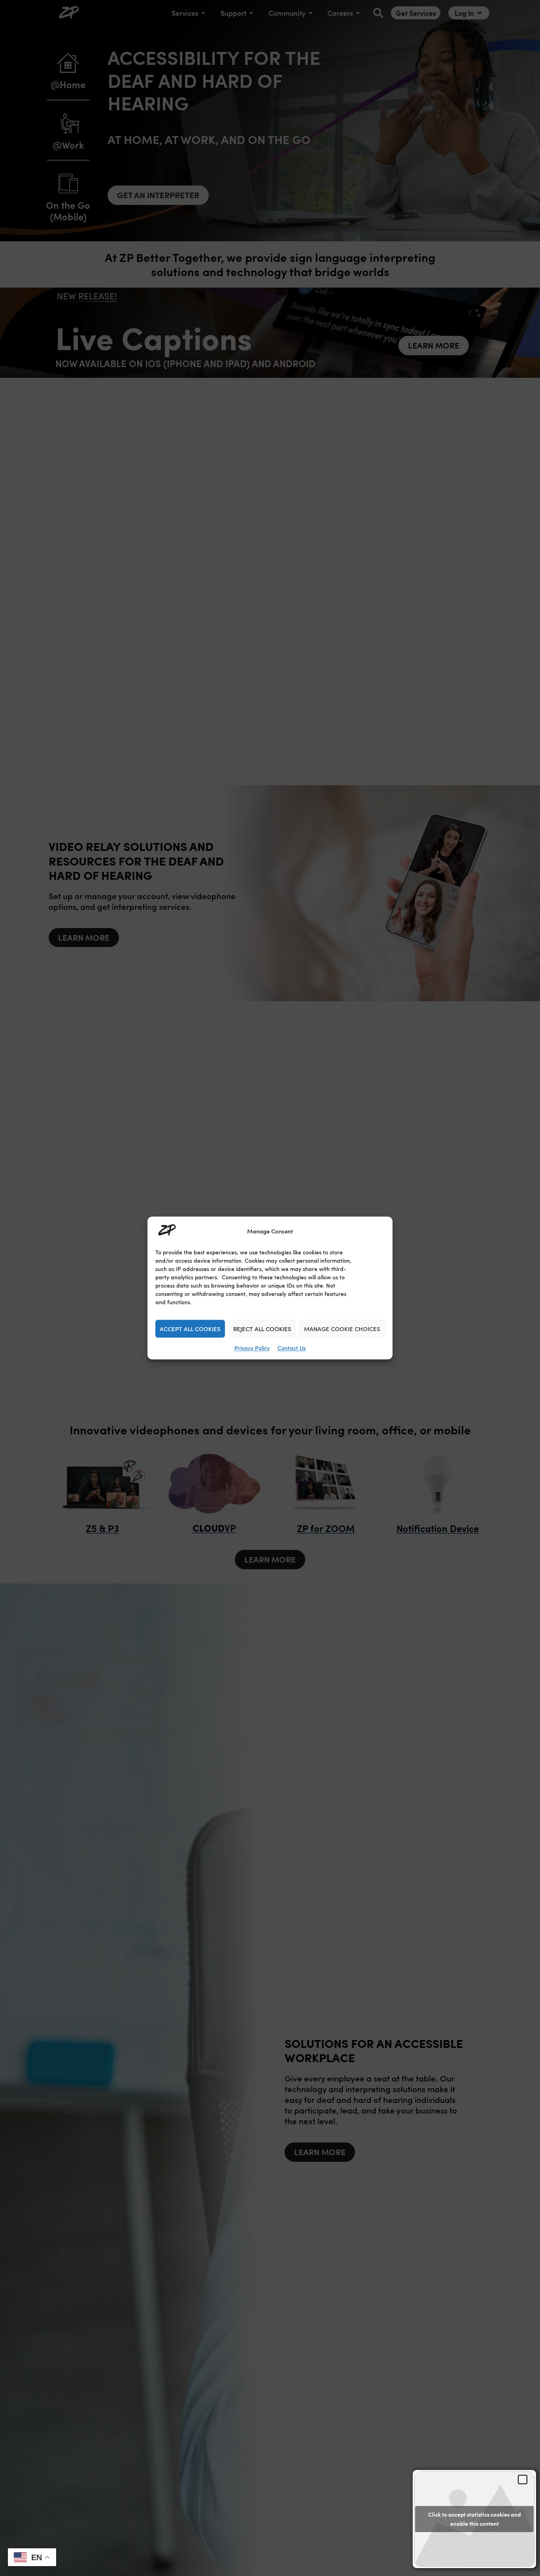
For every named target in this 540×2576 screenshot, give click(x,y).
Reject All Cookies (262, 1329)
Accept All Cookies (190, 1329)
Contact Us (292, 1348)
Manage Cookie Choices (342, 1329)
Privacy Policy (252, 1348)
